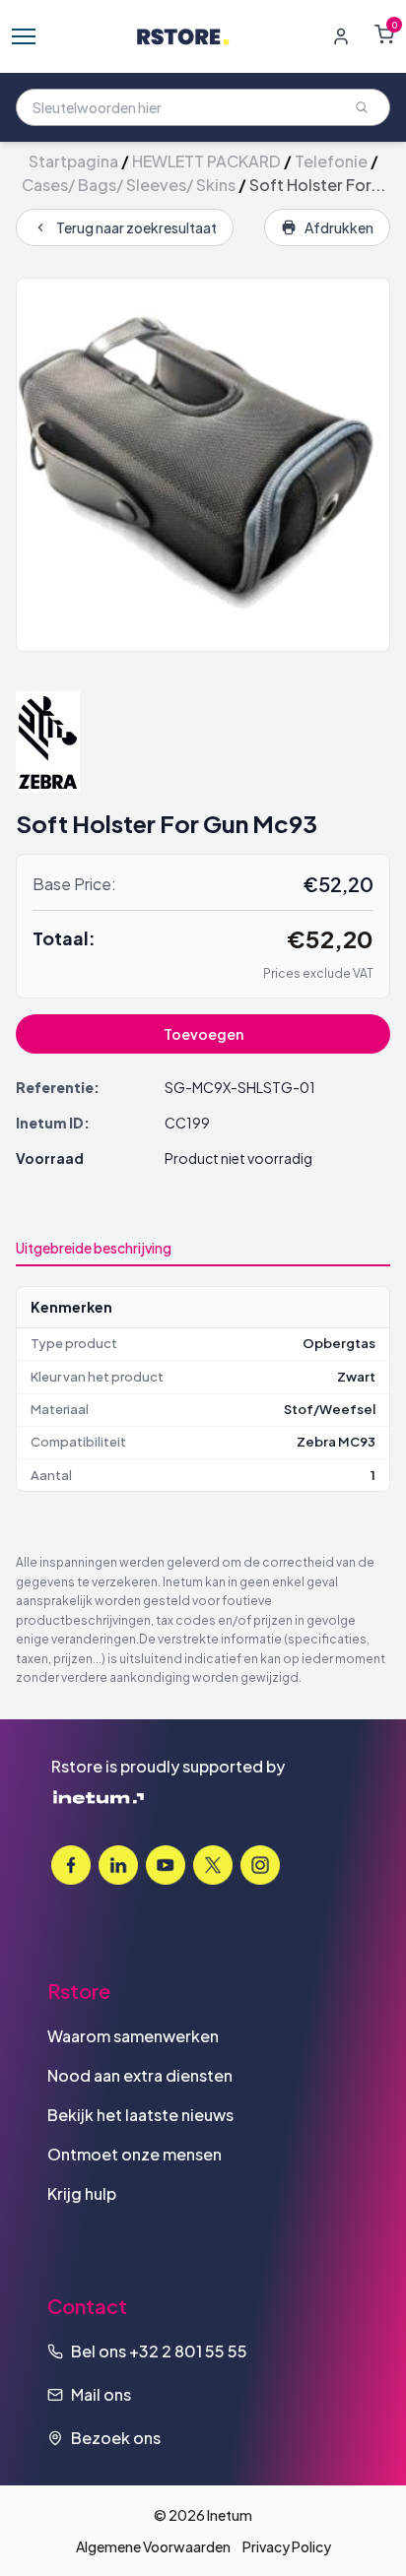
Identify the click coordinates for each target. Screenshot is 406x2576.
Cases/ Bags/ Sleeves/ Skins (129, 185)
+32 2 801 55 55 (188, 2351)
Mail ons (101, 2394)
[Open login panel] (341, 36)
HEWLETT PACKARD (206, 161)
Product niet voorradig (238, 1158)
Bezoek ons (116, 2438)
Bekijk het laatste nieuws (140, 2115)
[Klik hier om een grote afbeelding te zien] (203, 465)
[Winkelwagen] (384, 34)
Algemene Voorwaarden (153, 2546)
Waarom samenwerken (133, 2036)
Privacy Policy (287, 2546)
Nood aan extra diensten (140, 2075)
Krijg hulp (82, 2193)
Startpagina (73, 161)
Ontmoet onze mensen (135, 2154)
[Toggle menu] (24, 36)
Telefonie (331, 161)
